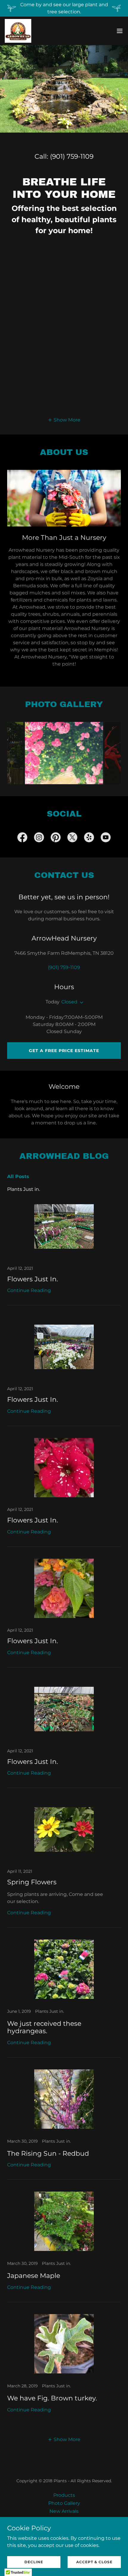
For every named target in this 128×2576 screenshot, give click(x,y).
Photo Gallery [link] (64, 2503)
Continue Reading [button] (29, 1290)
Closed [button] (69, 1002)
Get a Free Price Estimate (64, 1051)
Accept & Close (94, 2562)
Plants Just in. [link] (24, 1189)
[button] (120, 31)
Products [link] (64, 2495)
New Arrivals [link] (64, 2511)
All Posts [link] (18, 1176)
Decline (34, 2562)
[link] (18, 31)
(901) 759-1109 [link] (72, 156)
